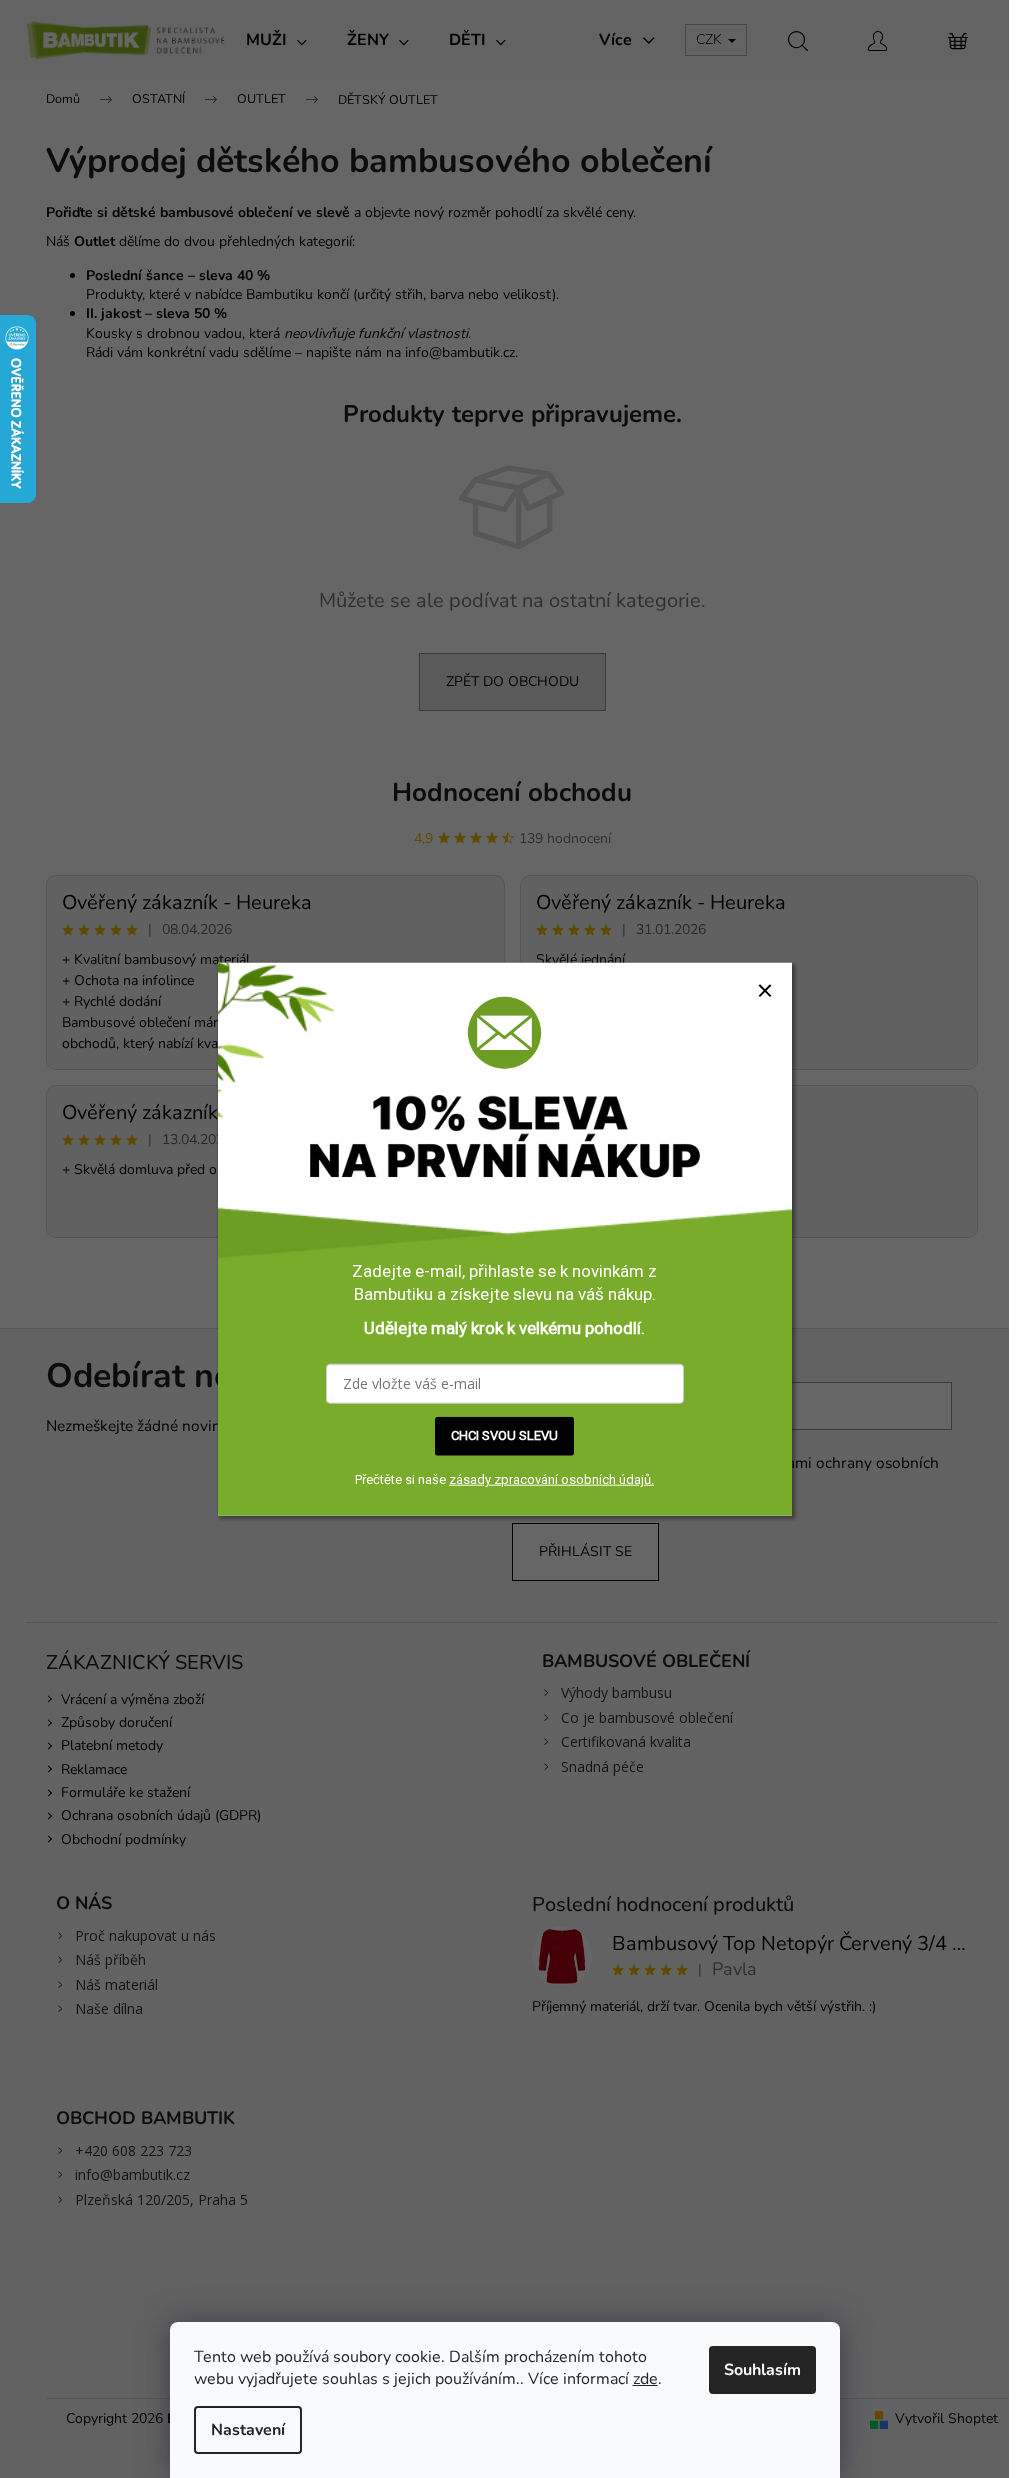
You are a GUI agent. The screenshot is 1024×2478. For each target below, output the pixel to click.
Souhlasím (762, 2370)
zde (645, 2379)
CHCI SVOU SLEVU (504, 1435)
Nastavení (248, 2430)
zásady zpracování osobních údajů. (551, 1479)
